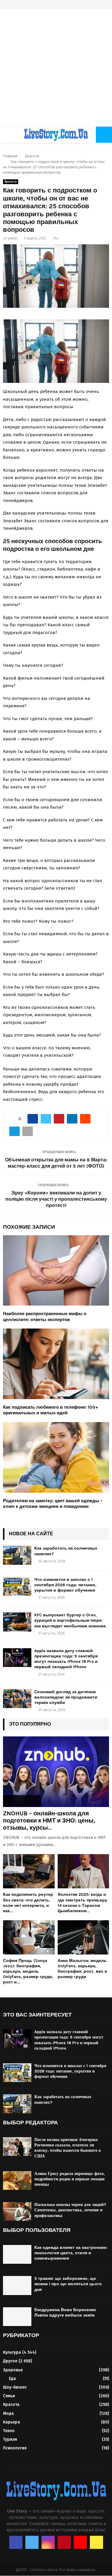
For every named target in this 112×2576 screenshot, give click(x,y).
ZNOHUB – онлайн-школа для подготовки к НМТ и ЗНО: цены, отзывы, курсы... (49, 1821)
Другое (10, 2361)
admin (13, 238)
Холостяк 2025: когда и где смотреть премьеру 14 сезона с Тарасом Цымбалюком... (82, 1903)
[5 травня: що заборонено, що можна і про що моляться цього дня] (17, 2285)
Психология (15, 2448)
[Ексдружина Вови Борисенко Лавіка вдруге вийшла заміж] (17, 2317)
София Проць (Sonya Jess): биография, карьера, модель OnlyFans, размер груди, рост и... (28, 1971)
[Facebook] (16, 2542)
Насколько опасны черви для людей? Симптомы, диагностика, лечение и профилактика (70, 2210)
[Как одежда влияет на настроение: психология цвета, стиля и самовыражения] (17, 2254)
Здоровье (13, 2370)
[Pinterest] (64, 2542)
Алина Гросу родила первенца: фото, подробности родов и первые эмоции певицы (70, 2179)
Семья (9, 2396)
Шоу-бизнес (15, 2387)
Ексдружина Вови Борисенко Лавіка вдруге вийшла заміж (65, 2312)
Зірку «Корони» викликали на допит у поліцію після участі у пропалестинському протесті (56, 1199)
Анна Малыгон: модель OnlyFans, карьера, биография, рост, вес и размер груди (82, 1969)
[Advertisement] (56, 68)
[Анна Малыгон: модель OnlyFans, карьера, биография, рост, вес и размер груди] (83, 1937)
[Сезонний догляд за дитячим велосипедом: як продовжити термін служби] (17, 1699)
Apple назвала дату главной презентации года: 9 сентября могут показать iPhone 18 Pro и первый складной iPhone (66, 1659)
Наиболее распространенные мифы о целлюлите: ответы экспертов (45, 1317)
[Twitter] (32, 2542)
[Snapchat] (96, 2542)
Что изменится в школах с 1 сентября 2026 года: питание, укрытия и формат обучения (65, 1585)
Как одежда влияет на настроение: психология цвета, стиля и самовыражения (71, 2253)
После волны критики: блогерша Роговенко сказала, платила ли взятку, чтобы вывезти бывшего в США (68, 2148)
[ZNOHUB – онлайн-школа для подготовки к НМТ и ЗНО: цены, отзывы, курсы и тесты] (56, 1772)
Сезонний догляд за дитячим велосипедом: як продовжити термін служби (66, 1697)
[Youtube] (80, 2542)
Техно (9, 2431)
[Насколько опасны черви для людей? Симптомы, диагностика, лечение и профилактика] (17, 2211)
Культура (12, 2352)
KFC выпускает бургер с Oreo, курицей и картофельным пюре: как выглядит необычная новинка (70, 1620)
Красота (11, 182)
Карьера (11, 2422)
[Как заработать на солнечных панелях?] (17, 1555)
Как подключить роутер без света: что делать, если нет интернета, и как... (28, 1903)
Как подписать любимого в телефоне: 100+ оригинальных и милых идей (51, 1410)
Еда (12, 2379)
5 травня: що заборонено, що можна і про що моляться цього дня (68, 2284)
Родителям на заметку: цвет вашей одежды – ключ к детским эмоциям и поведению (53, 1504)
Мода (8, 2413)
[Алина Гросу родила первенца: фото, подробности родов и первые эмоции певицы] (17, 2180)
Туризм (10, 2439)
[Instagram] (48, 2542)
